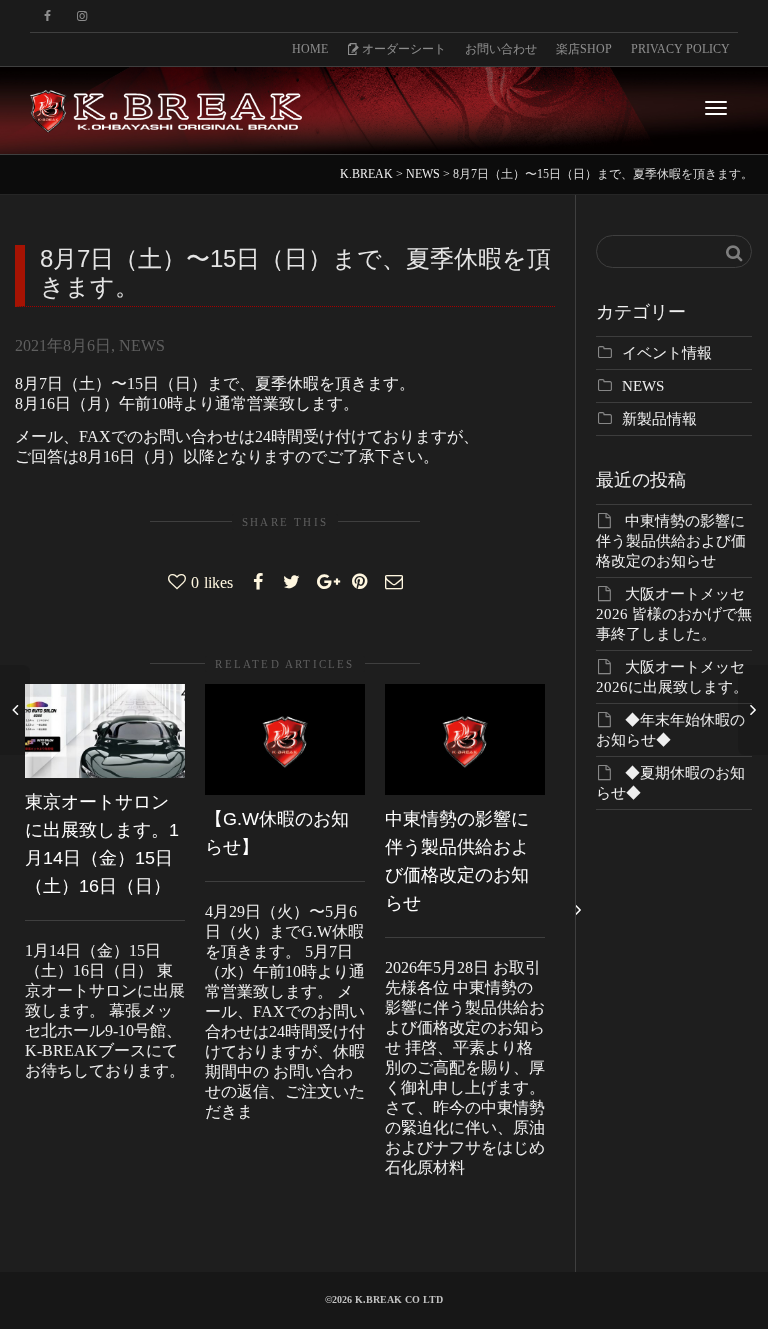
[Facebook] (47, 16)
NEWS (142, 345)
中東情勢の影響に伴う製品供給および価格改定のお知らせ (671, 541)
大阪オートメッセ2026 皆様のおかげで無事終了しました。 (674, 614)
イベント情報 (667, 353)
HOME (310, 49)
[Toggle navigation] (716, 108)
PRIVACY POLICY (680, 49)
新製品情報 (659, 419)
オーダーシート (402, 49)
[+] (105, 731)
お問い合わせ (501, 49)
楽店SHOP (584, 49)
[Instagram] (81, 16)
